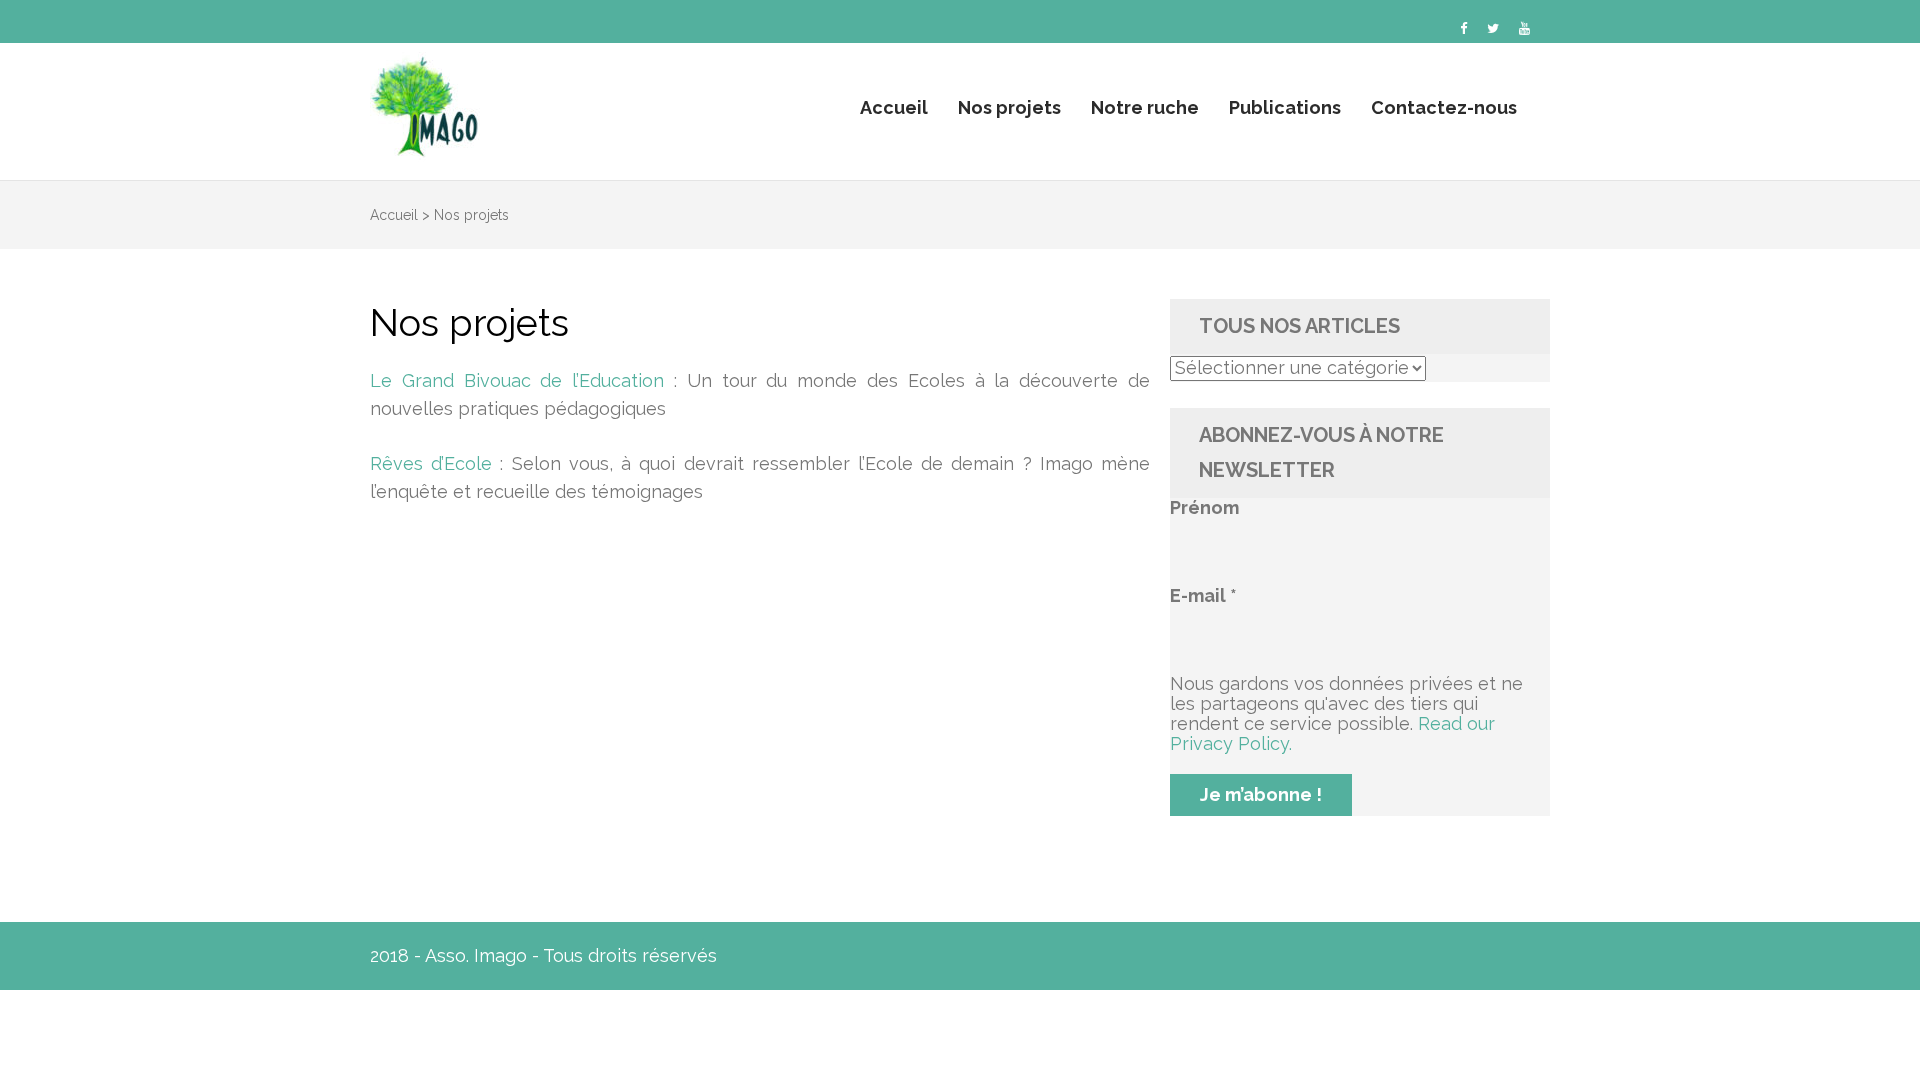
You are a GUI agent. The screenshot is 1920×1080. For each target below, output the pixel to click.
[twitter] (1493, 28)
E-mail (1203, 596)
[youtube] (1524, 28)
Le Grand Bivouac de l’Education (517, 380)
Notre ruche (1145, 107)
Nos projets (1009, 107)
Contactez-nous (1444, 107)
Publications (1285, 107)
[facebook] (1463, 28)
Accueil (894, 107)
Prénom (1204, 508)
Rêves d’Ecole (431, 463)
